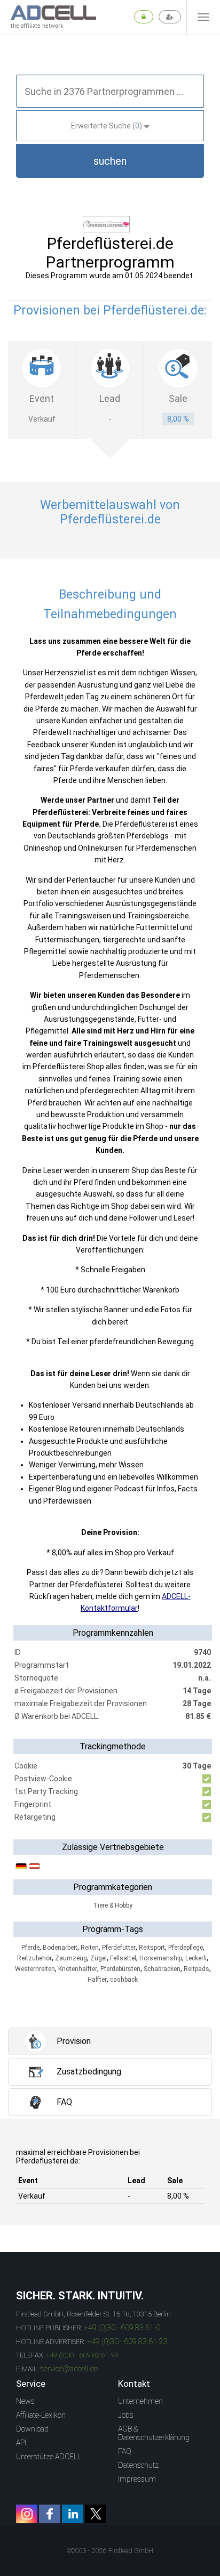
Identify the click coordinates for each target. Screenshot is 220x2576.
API (21, 2443)
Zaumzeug (71, 1958)
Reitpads (197, 1969)
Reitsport (152, 1948)
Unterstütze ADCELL (49, 2457)
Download (32, 2429)
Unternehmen (140, 2401)
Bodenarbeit (60, 1948)
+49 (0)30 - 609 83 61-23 (127, 2341)
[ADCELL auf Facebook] (50, 2514)
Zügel (99, 1958)
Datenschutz (138, 2465)
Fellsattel (123, 1958)
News (25, 2401)
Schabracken (162, 1969)
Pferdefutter (119, 1948)
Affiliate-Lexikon (41, 2415)
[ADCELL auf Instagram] (27, 2514)
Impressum (137, 2479)
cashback (124, 1980)
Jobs (126, 2415)
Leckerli (196, 1958)
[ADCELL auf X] (96, 2514)
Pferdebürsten (120, 1969)
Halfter (97, 1980)
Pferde (30, 1948)
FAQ (125, 2451)
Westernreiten (35, 1969)
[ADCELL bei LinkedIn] (73, 2514)
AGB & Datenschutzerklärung (154, 2433)
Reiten (90, 1948)
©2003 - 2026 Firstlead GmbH (110, 2551)
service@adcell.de (69, 2369)
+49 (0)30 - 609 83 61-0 (122, 2328)
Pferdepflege (186, 1948)
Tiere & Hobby (113, 1905)
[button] (110, 161)
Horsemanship (161, 1958)
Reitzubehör (34, 1958)
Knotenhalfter (78, 1969)
